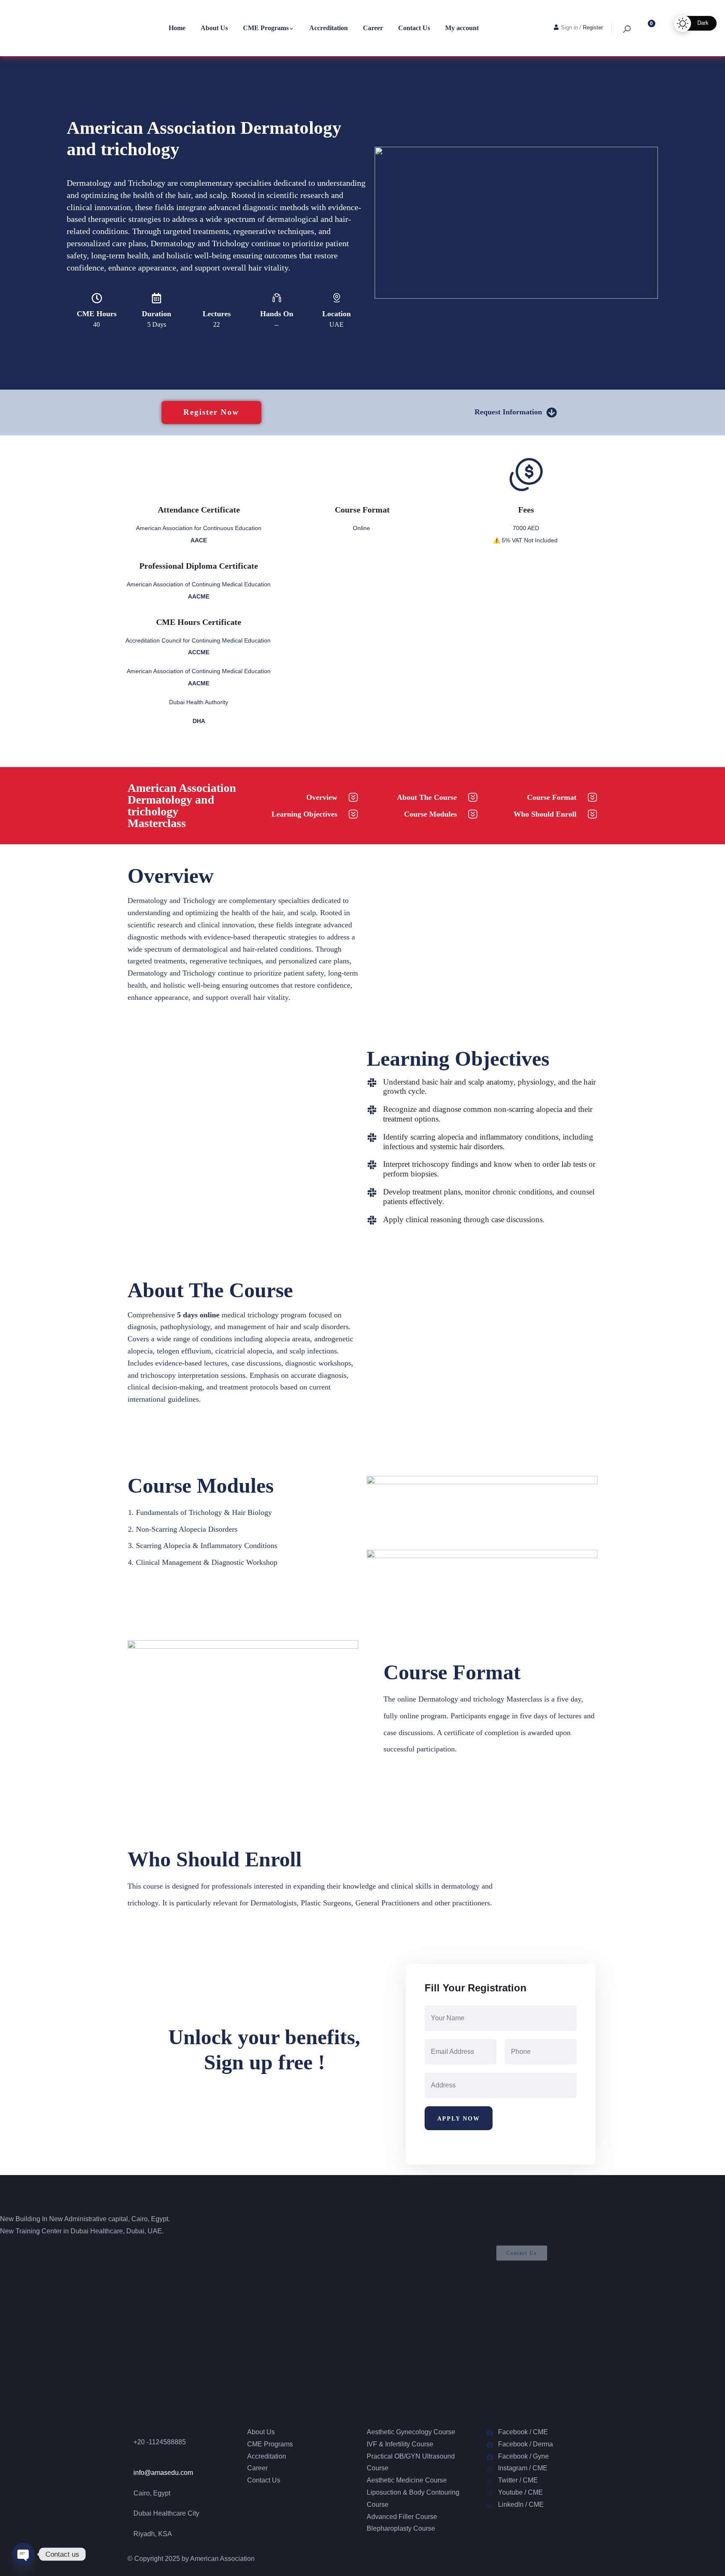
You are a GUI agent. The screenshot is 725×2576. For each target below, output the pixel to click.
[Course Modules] (473, 814)
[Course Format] (592, 798)
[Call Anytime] (130, 2429)
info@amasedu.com (163, 2473)
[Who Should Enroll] (592, 814)
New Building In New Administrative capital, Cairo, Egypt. (85, 2219)
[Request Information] (552, 412)
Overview (322, 797)
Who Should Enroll (545, 814)
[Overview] (353, 798)
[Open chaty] (23, 2554)
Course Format (552, 797)
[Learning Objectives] (353, 814)
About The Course (427, 797)
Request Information (508, 412)
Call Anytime (159, 2431)
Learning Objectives (304, 814)
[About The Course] (473, 798)
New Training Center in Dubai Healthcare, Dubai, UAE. (82, 2231)
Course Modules (430, 814)
